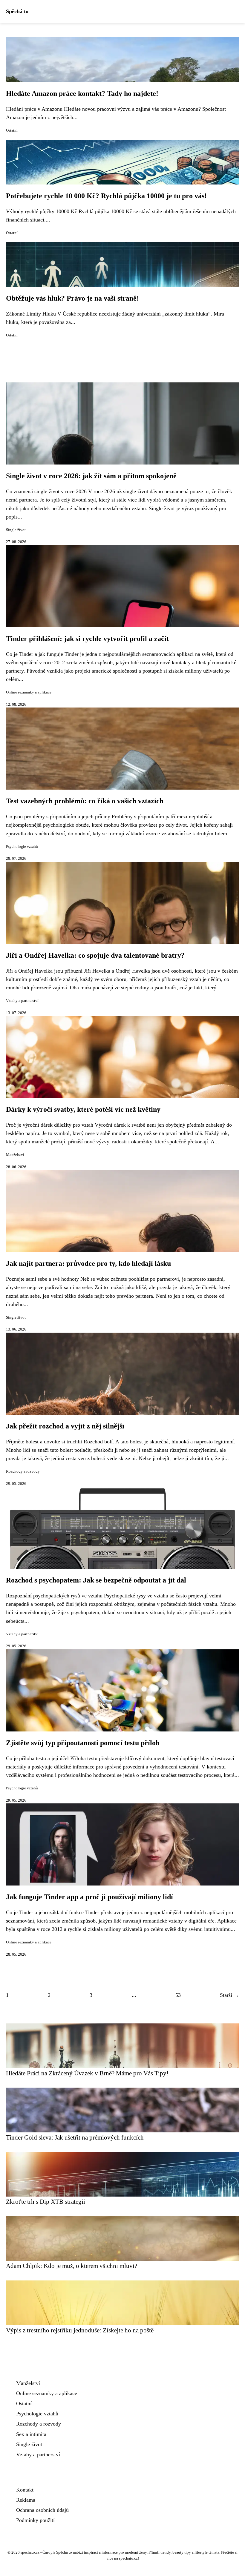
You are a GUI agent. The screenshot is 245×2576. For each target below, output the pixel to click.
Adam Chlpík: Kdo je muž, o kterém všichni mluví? (72, 2266)
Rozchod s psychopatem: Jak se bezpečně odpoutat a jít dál (96, 1580)
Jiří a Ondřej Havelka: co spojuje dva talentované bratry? (95, 955)
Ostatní (12, 130)
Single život (16, 530)
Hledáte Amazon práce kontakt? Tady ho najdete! (82, 93)
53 (178, 1995)
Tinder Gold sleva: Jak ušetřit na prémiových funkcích (75, 2137)
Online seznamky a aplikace (29, 692)
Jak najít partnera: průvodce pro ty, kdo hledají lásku (88, 1263)
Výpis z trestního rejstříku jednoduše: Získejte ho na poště (80, 2330)
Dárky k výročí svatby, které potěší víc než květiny (83, 1109)
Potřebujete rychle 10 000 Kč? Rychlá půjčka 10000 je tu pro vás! (106, 196)
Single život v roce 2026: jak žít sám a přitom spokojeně (91, 476)
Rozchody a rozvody (23, 1471)
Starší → (229, 1995)
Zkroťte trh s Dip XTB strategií (46, 2201)
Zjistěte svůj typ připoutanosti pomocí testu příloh (83, 1743)
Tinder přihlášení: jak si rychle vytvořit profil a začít (87, 639)
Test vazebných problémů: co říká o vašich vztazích (85, 801)
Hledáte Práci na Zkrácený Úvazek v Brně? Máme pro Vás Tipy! (87, 2073)
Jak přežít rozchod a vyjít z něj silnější (65, 1426)
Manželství (15, 1155)
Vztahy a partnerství (22, 1001)
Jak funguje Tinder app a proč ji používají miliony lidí (89, 1897)
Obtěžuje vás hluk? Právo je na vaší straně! (72, 298)
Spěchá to (17, 11)
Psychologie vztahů (22, 847)
